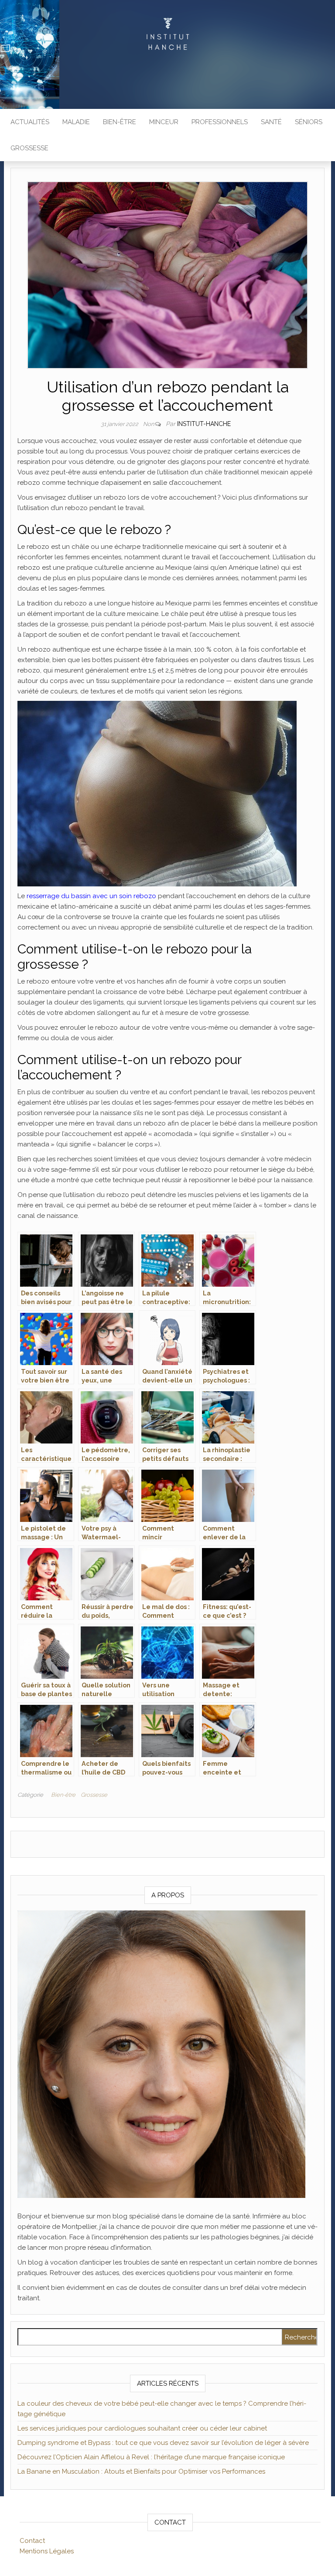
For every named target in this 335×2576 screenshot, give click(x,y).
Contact (32, 2541)
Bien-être (120, 122)
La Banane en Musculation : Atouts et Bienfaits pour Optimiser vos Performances (141, 2471)
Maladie (76, 122)
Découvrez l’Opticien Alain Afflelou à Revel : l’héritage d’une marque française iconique (151, 2457)
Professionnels (220, 122)
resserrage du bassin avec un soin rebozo (91, 896)
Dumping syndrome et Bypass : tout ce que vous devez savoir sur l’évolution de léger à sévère (163, 2443)
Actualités (30, 122)
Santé (271, 122)
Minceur (164, 122)
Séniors (309, 122)
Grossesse (29, 148)
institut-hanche (204, 424)
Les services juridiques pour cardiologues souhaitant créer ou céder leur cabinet (142, 2428)
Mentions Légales (47, 2551)
